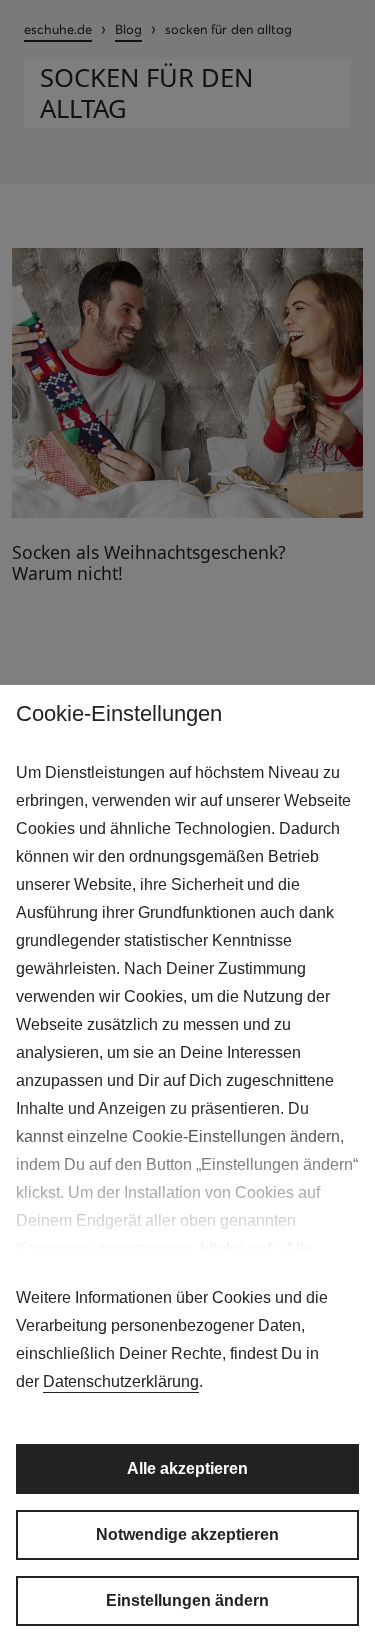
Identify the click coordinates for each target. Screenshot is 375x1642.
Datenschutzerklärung (121, 1381)
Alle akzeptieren (187, 1468)
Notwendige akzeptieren (187, 1534)
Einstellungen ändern (187, 1600)
